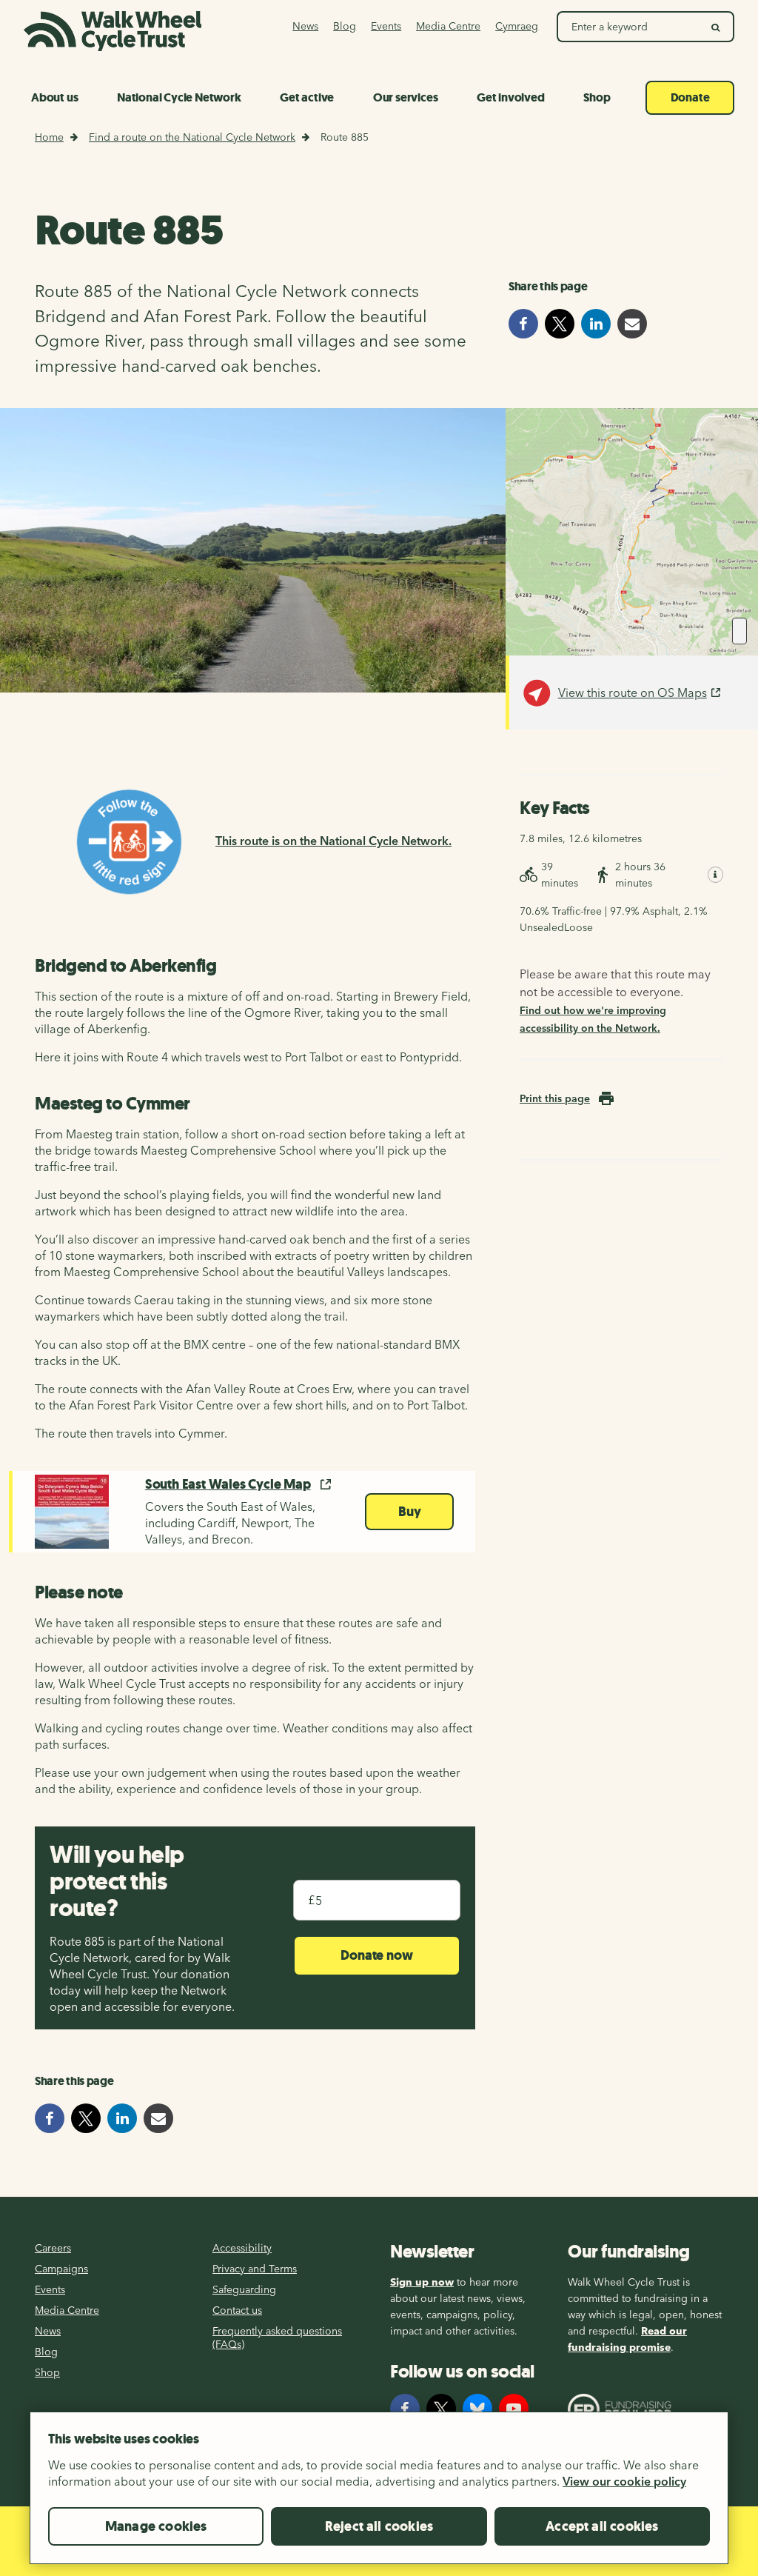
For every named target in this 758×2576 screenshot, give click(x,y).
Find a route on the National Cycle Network (192, 137)
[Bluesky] (477, 2409)
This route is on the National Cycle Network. (333, 841)
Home (49, 137)
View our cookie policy (624, 2481)
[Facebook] (405, 2409)
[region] (379, 2494)
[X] (441, 2409)
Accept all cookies (602, 2526)
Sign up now (422, 2282)
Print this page (555, 1098)
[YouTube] (514, 2409)
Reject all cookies (379, 2526)
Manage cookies (156, 2526)
